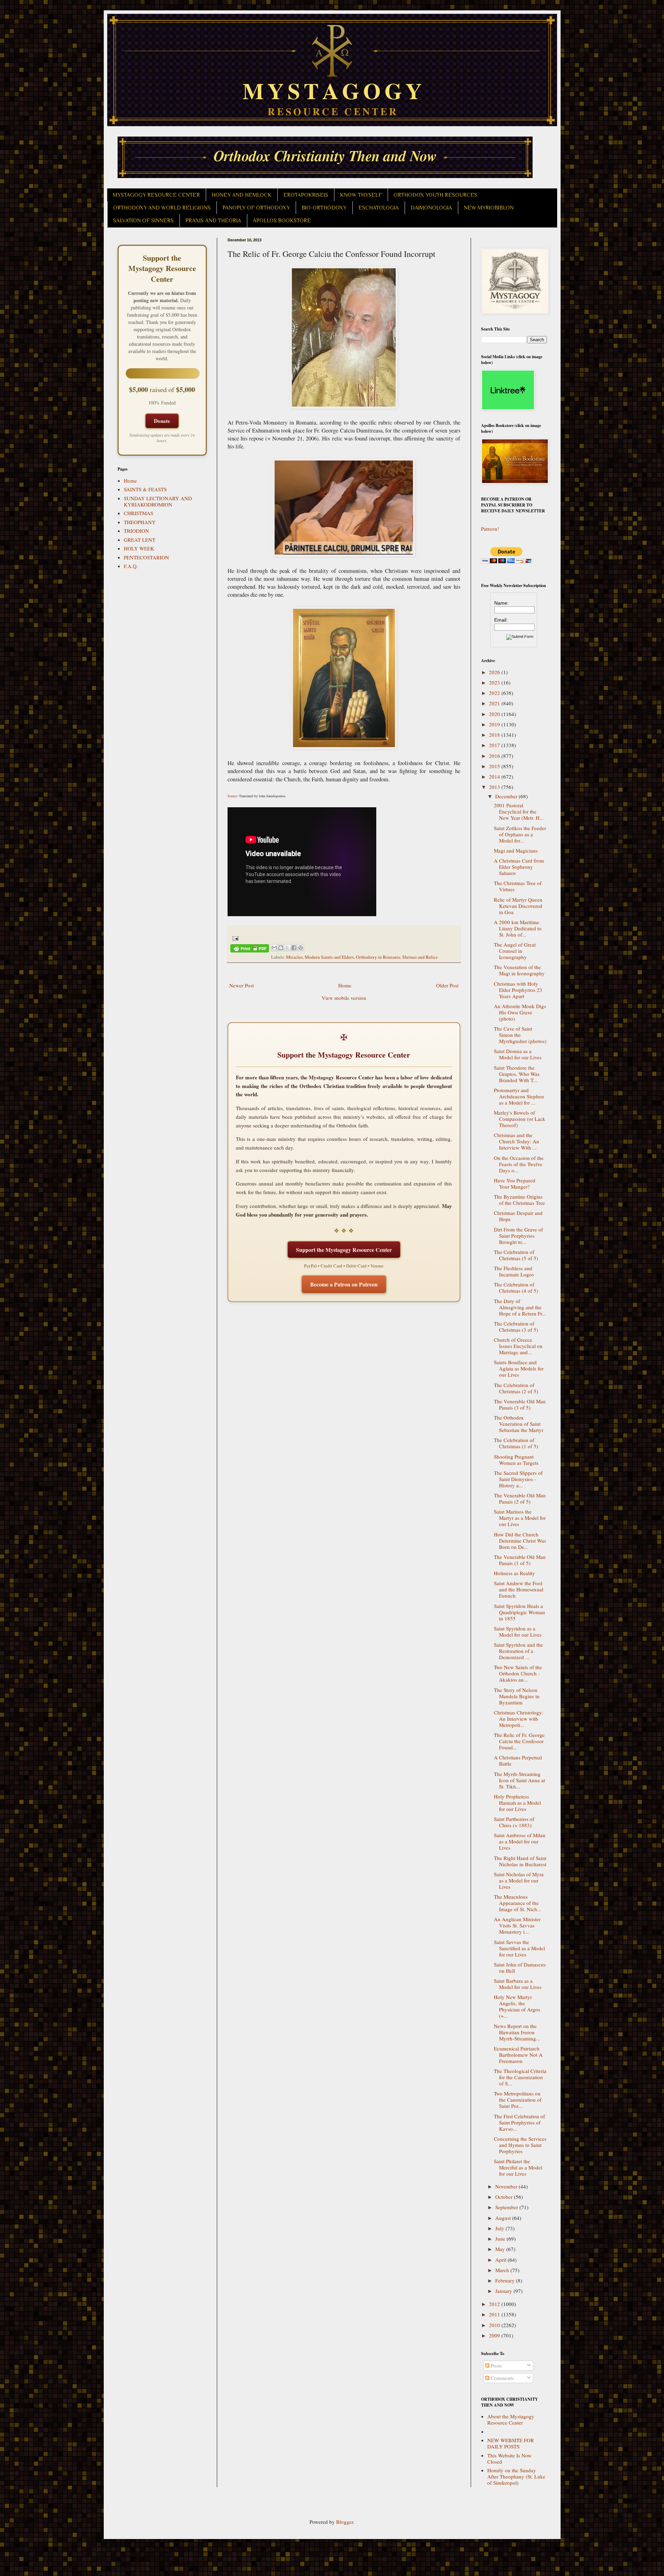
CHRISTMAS (139, 513)
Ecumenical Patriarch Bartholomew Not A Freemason (518, 2055)
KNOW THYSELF (361, 195)
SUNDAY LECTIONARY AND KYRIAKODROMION (158, 501)
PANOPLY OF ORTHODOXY (256, 208)
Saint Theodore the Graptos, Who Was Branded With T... (517, 1074)
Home (345, 985)
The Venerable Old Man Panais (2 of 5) (520, 1498)
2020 (495, 714)
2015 (495, 766)
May (501, 2249)
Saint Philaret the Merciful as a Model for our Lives (518, 2167)
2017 (495, 745)
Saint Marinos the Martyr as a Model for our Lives (520, 1518)
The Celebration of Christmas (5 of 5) (516, 1255)
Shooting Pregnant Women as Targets (516, 1460)
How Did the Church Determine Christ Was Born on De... (520, 1541)
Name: (501, 603)
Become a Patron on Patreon (344, 1284)
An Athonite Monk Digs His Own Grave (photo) (520, 1012)
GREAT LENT (140, 540)
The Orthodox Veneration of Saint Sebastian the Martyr (519, 1424)
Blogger (345, 2522)
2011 (495, 2314)
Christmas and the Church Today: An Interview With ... (517, 1141)
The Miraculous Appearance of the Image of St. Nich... (518, 1903)
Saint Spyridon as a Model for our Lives (518, 1631)
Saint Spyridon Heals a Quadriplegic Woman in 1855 (519, 1612)
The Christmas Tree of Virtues (518, 886)
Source (232, 796)
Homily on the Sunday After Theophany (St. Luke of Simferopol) (516, 2476)
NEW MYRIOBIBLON (489, 208)
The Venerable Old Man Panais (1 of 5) (520, 1560)
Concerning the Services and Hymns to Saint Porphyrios (520, 2145)
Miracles (294, 957)
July (500, 2228)
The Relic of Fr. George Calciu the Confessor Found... (519, 1741)
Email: (501, 620)
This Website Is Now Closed (509, 2458)
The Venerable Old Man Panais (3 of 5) (520, 1404)
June (501, 2239)
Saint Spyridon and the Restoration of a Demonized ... (518, 1651)
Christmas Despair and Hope (518, 1216)
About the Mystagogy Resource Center (511, 2419)
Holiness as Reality (514, 1573)
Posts (496, 2365)
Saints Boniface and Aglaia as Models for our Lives (519, 1368)
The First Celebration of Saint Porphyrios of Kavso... (519, 2122)
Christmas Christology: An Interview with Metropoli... (519, 1719)
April (501, 2260)
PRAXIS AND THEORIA (213, 221)
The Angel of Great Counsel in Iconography (515, 951)
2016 (495, 756)
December (507, 796)
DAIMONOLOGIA (431, 208)
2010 (495, 2325)
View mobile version (344, 998)
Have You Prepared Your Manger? (515, 1183)
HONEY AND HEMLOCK (242, 195)
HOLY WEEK (139, 548)
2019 (495, 724)
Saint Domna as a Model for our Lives (518, 1054)
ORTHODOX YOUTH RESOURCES (435, 195)
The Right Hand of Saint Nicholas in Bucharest (520, 1861)
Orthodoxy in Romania (378, 957)
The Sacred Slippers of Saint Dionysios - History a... (518, 1479)
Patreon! (490, 529)
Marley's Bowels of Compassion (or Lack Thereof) (520, 1119)
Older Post (447, 985)
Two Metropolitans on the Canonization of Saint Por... (518, 2100)
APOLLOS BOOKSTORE (282, 221)
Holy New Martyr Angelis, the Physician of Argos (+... (517, 2006)
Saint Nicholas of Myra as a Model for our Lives (519, 1880)
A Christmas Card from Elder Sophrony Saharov (519, 867)
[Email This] (274, 948)
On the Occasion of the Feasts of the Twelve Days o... (519, 1164)
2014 (495, 776)
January (504, 2291)
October (505, 2197)
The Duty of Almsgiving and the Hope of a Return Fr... (520, 1307)
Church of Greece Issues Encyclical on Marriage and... (518, 1346)
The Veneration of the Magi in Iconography (519, 970)
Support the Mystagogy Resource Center (344, 1250)
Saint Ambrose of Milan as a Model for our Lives (520, 1841)
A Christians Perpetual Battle (518, 1760)
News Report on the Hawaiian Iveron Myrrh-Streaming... (517, 2032)
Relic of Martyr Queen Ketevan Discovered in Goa (518, 906)
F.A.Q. (131, 566)
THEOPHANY (140, 522)
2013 (495, 787)
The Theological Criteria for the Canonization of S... (520, 2077)
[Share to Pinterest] (301, 948)
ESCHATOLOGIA (379, 208)
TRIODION (136, 531)
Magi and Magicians (516, 850)
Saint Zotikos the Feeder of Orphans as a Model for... (520, 834)
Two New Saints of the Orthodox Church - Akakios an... (518, 1673)
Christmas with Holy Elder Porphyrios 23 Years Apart (518, 990)
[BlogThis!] (281, 948)
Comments (502, 2378)
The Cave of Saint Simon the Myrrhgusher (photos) (520, 1035)
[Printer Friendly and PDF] (250, 950)
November (507, 2186)
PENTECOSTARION (146, 557)
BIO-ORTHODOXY (324, 208)
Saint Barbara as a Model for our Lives (518, 1984)
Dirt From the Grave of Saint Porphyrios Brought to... (518, 1236)
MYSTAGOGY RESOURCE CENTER (156, 195)
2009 (495, 2335)
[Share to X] (287, 948)
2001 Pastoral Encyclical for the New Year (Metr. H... (519, 811)
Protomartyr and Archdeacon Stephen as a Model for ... (519, 1096)
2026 (495, 672)
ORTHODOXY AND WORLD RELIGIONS (162, 208)
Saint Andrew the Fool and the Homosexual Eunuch (519, 1589)
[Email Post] (235, 938)
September (507, 2207)
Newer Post (242, 985)
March (503, 2270)
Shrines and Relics (420, 957)
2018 (495, 735)
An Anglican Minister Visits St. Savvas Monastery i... (517, 1925)
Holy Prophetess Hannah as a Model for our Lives (517, 1803)
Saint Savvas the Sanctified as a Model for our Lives (519, 1948)
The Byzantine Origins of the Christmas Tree (519, 1200)
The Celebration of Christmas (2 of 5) (516, 1388)
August (504, 2218)
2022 (495, 693)
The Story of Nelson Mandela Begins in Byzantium (517, 1696)
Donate (162, 421)
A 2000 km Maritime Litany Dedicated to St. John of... (518, 928)
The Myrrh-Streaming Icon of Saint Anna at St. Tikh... (519, 1780)
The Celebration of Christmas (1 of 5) (516, 1443)
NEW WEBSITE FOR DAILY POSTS (511, 2443)
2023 (495, 682)
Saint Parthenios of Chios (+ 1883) (514, 1822)
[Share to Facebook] (294, 948)
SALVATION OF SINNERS (143, 221)
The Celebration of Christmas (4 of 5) (516, 1287)
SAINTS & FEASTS (145, 489)
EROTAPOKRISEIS (306, 195)
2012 (495, 2304)
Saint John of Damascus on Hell (520, 1968)
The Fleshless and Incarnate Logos (514, 1271)
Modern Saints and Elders (329, 957)
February (506, 2280)
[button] (18, 2545)
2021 (495, 703)
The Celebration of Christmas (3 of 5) (516, 1327)
